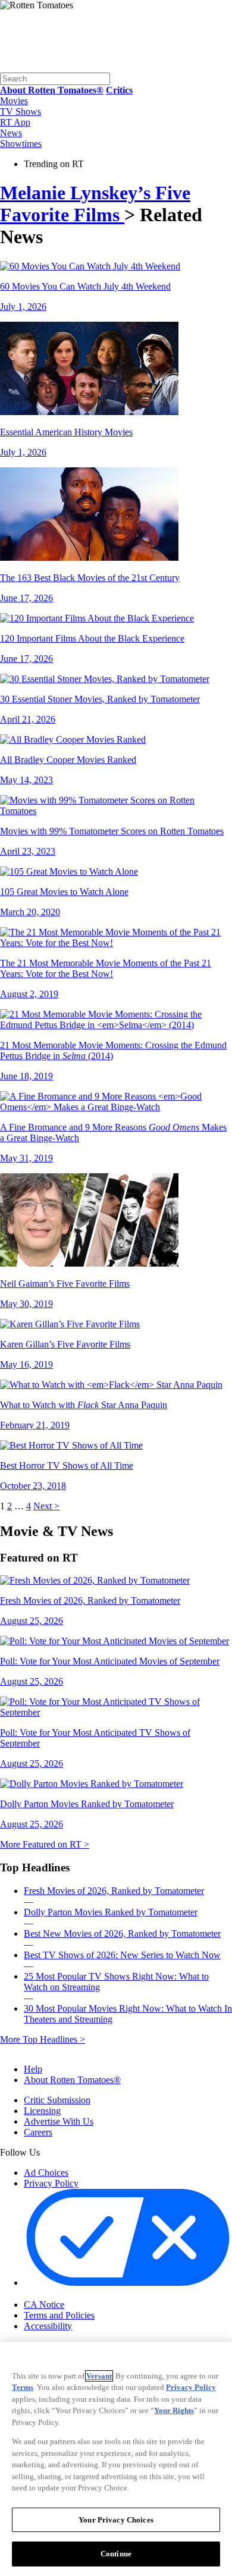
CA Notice (44, 2305)
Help (33, 2069)
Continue (116, 2554)
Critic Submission (57, 2100)
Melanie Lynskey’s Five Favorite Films (95, 204)
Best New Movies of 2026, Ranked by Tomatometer (122, 1933)
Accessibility (48, 2326)
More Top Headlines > (43, 2039)
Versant (99, 2376)
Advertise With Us (59, 2121)
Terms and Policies (59, 2315)
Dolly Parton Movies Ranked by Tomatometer (111, 1912)
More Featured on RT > (45, 1844)
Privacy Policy (51, 2183)
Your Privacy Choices (74, 2294)
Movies (14, 101)
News (11, 133)
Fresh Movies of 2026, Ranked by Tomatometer (114, 1891)
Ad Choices (46, 2173)
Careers (38, 2132)
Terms (23, 2387)
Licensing (42, 2111)
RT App (15, 122)
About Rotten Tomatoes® (72, 2080)
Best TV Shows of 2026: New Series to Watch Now (122, 1955)
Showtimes (21, 144)
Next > (46, 1506)
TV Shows (21, 111)
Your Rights (174, 2410)
